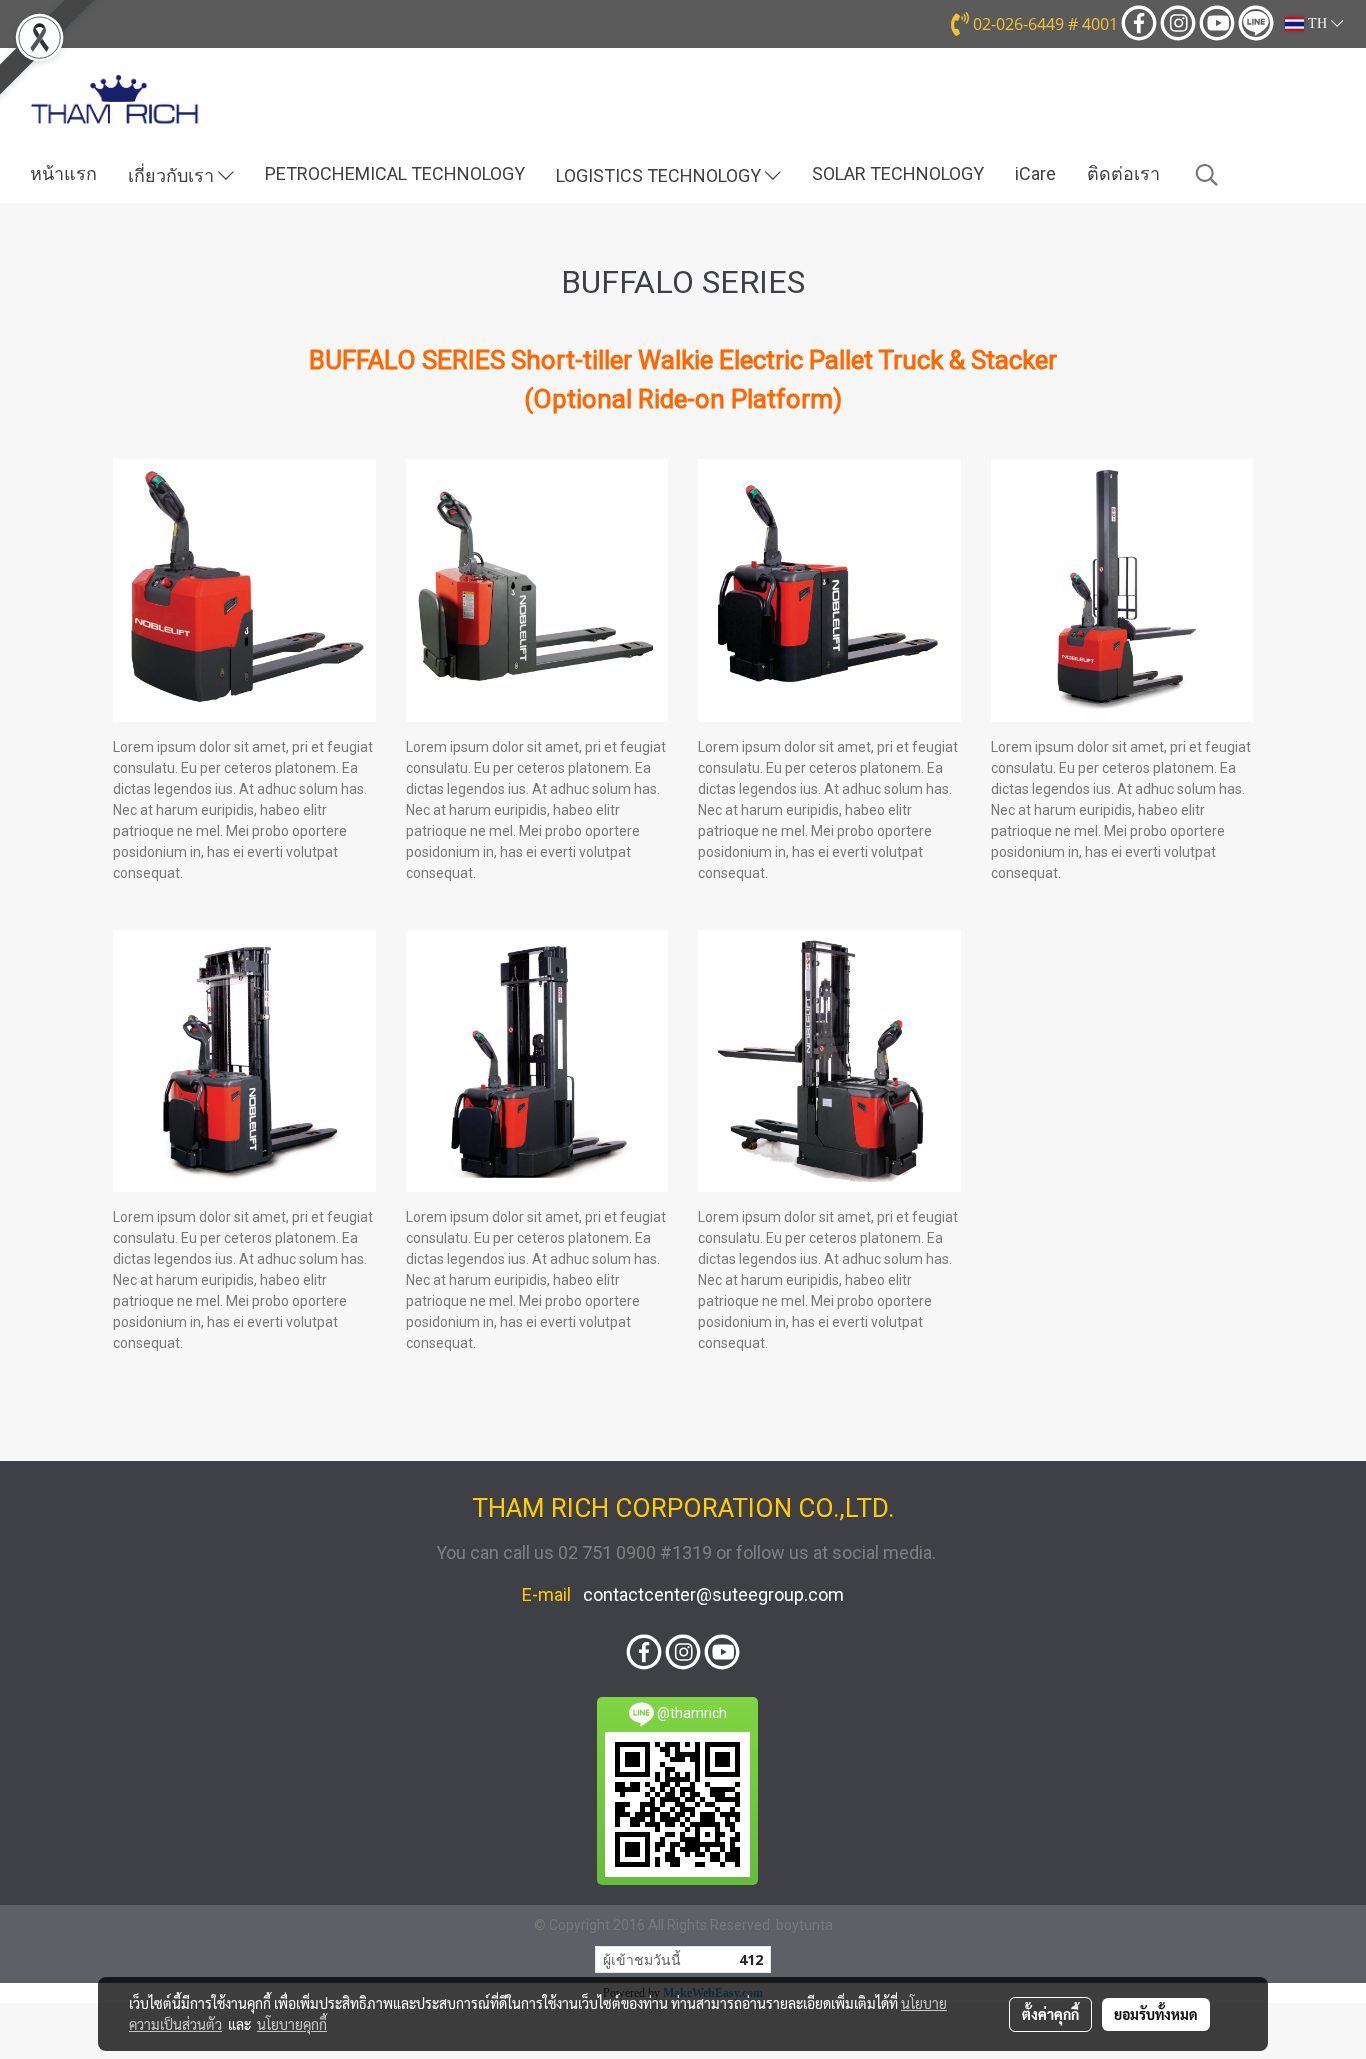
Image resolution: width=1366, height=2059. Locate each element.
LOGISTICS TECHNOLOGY (660, 175)
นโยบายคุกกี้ (292, 2024)
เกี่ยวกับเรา (173, 175)
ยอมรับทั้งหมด (1156, 2014)
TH (1317, 23)
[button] (1207, 175)
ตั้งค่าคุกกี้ (1050, 2014)
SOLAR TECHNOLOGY (898, 173)
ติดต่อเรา (1123, 173)
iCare (1035, 173)
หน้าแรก (63, 173)
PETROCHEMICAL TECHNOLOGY (395, 173)
